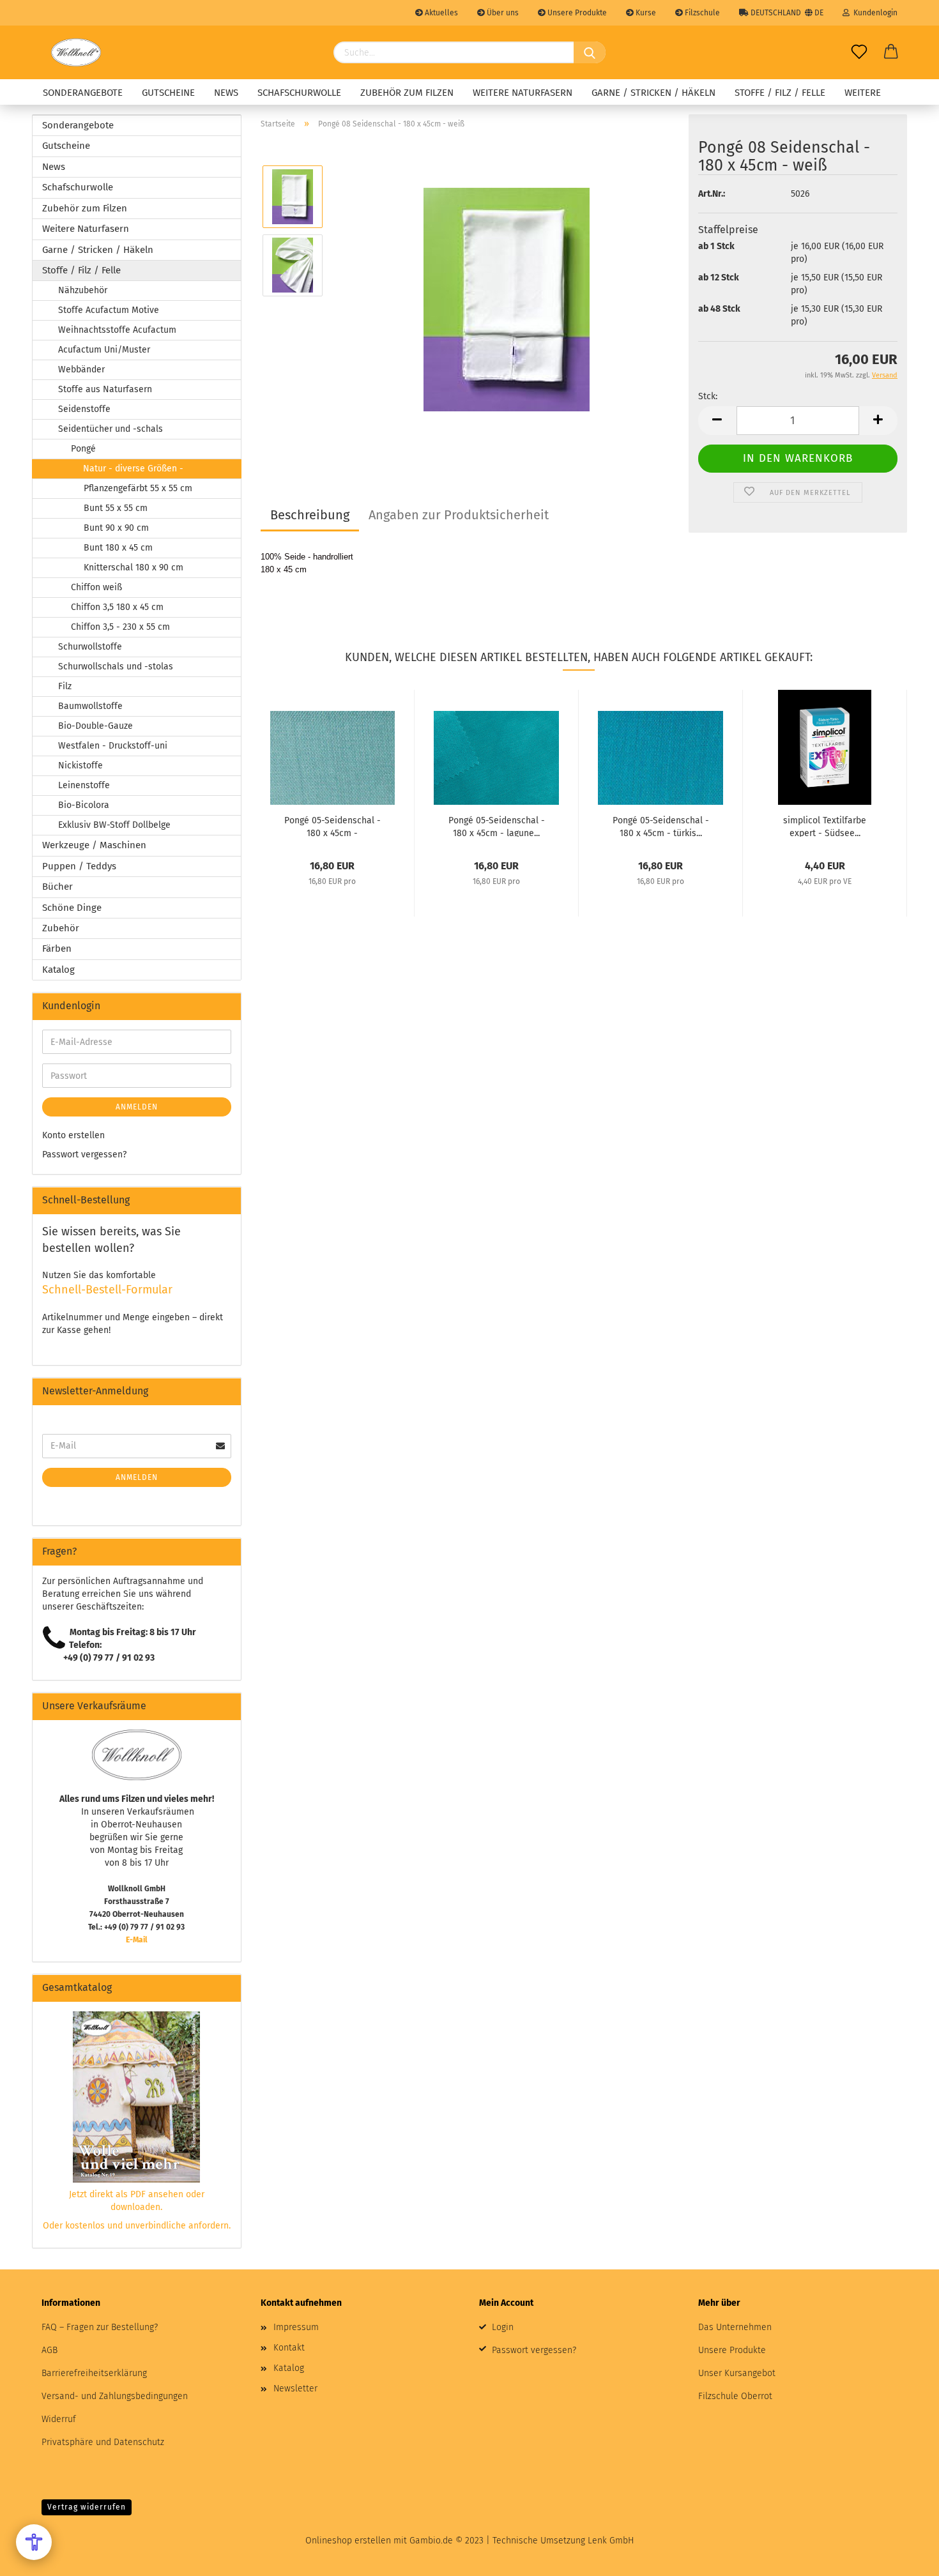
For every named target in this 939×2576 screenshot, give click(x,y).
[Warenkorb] (891, 52)
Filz (65, 686)
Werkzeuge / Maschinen (94, 845)
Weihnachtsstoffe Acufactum (117, 330)
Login (503, 2327)
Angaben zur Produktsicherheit (459, 515)
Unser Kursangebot (737, 2373)
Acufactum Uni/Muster (104, 350)
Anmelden (137, 1107)
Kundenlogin (874, 13)
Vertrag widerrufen (87, 2507)
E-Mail (137, 1940)
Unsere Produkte (576, 13)
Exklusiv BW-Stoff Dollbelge (114, 825)
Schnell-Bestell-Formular (107, 1290)
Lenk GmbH (611, 2541)
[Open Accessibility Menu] (34, 2542)
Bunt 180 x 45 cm (118, 548)
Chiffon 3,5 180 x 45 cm (117, 607)
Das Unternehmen (735, 2327)
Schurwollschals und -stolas (116, 667)
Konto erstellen (73, 1135)
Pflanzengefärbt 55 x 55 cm (138, 488)
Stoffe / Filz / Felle (780, 93)
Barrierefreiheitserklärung (94, 2373)
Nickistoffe (80, 766)
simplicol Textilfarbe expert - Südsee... (825, 826)
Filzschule (701, 13)
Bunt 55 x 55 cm (116, 508)
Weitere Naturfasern (523, 93)
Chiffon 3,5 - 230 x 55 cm (120, 627)
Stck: (708, 396)
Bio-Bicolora (84, 805)
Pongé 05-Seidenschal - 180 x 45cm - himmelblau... (332, 826)
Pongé (83, 449)
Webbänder (81, 370)
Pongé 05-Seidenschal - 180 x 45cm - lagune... (497, 826)
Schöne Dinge (72, 908)
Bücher (57, 887)
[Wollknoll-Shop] (76, 52)
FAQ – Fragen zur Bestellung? (100, 2327)
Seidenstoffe (84, 409)
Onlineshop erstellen (348, 2541)
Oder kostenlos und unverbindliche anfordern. (137, 2226)
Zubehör (61, 928)
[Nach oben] (904, 2557)
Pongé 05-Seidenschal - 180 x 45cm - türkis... (661, 826)
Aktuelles (440, 13)
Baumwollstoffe (90, 706)
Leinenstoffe (84, 785)
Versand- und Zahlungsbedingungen (115, 2396)
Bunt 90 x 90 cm (116, 528)
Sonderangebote (83, 93)
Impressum (296, 2327)
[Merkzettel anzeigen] (859, 52)
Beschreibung (310, 515)
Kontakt (289, 2348)
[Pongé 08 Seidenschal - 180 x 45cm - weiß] (507, 299)
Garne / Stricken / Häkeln (653, 93)
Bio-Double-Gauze (95, 726)
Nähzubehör (83, 290)
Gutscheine (168, 93)
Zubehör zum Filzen (407, 93)
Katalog (58, 970)
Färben (57, 949)
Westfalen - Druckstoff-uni (113, 746)
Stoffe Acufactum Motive (109, 310)
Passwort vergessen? (84, 1155)
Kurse (645, 13)
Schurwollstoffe (90, 647)
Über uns (502, 13)
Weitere (863, 93)
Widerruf (59, 2419)
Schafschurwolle (299, 93)
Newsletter (295, 2389)
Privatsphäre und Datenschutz (103, 2442)
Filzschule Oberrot (735, 2396)
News (226, 93)
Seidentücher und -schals (111, 429)
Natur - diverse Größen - (133, 469)
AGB (50, 2350)
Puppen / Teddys (79, 866)
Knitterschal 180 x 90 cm (134, 568)
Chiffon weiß (96, 587)
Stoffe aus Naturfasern (105, 389)
